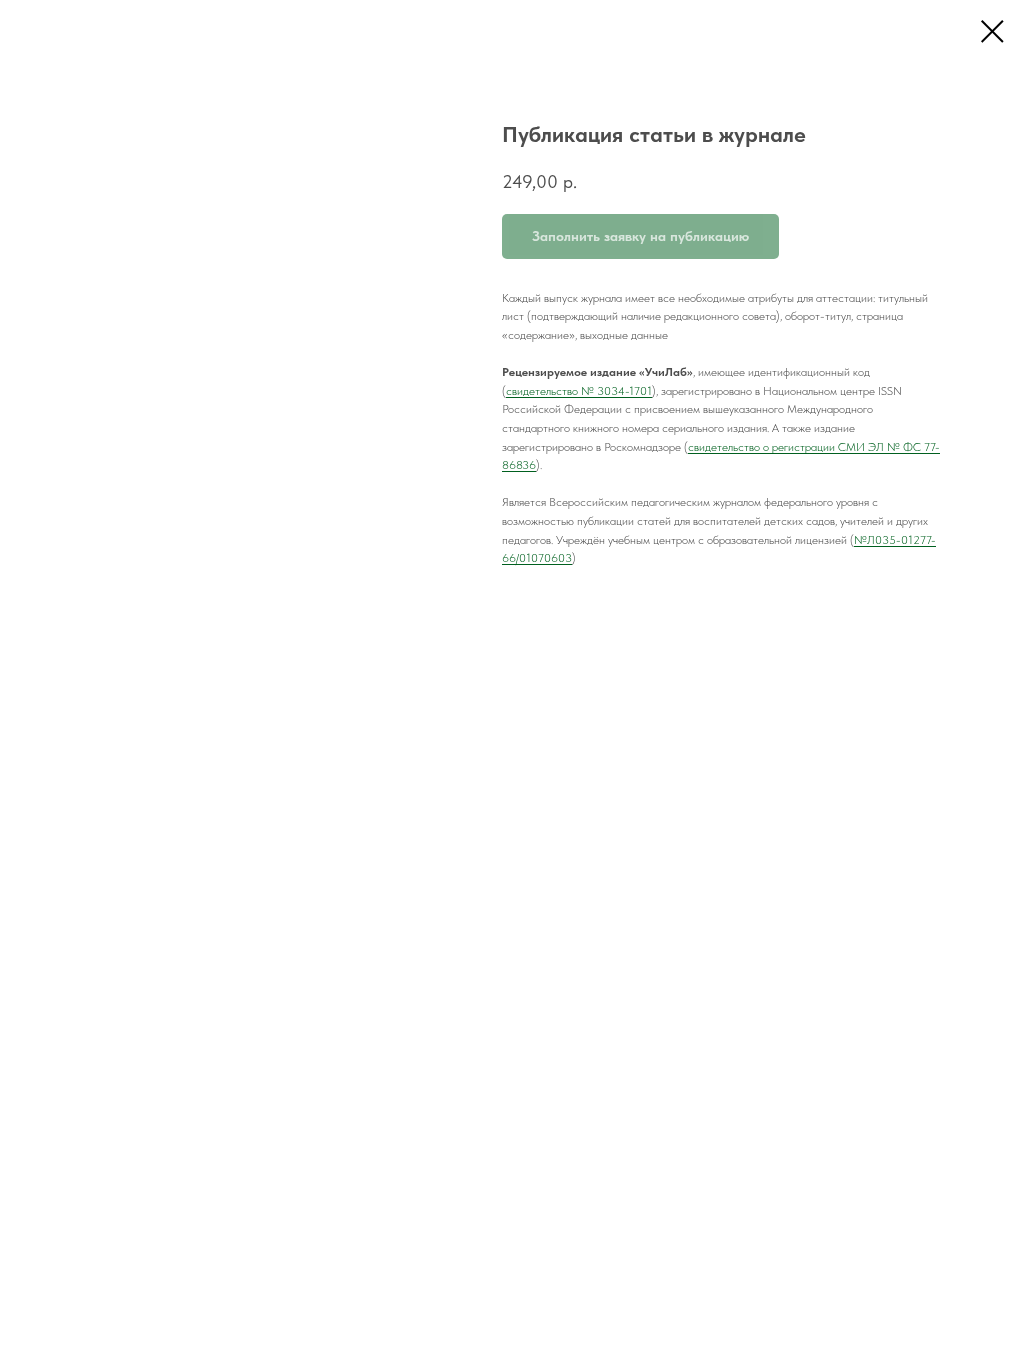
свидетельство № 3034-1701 (579, 391)
